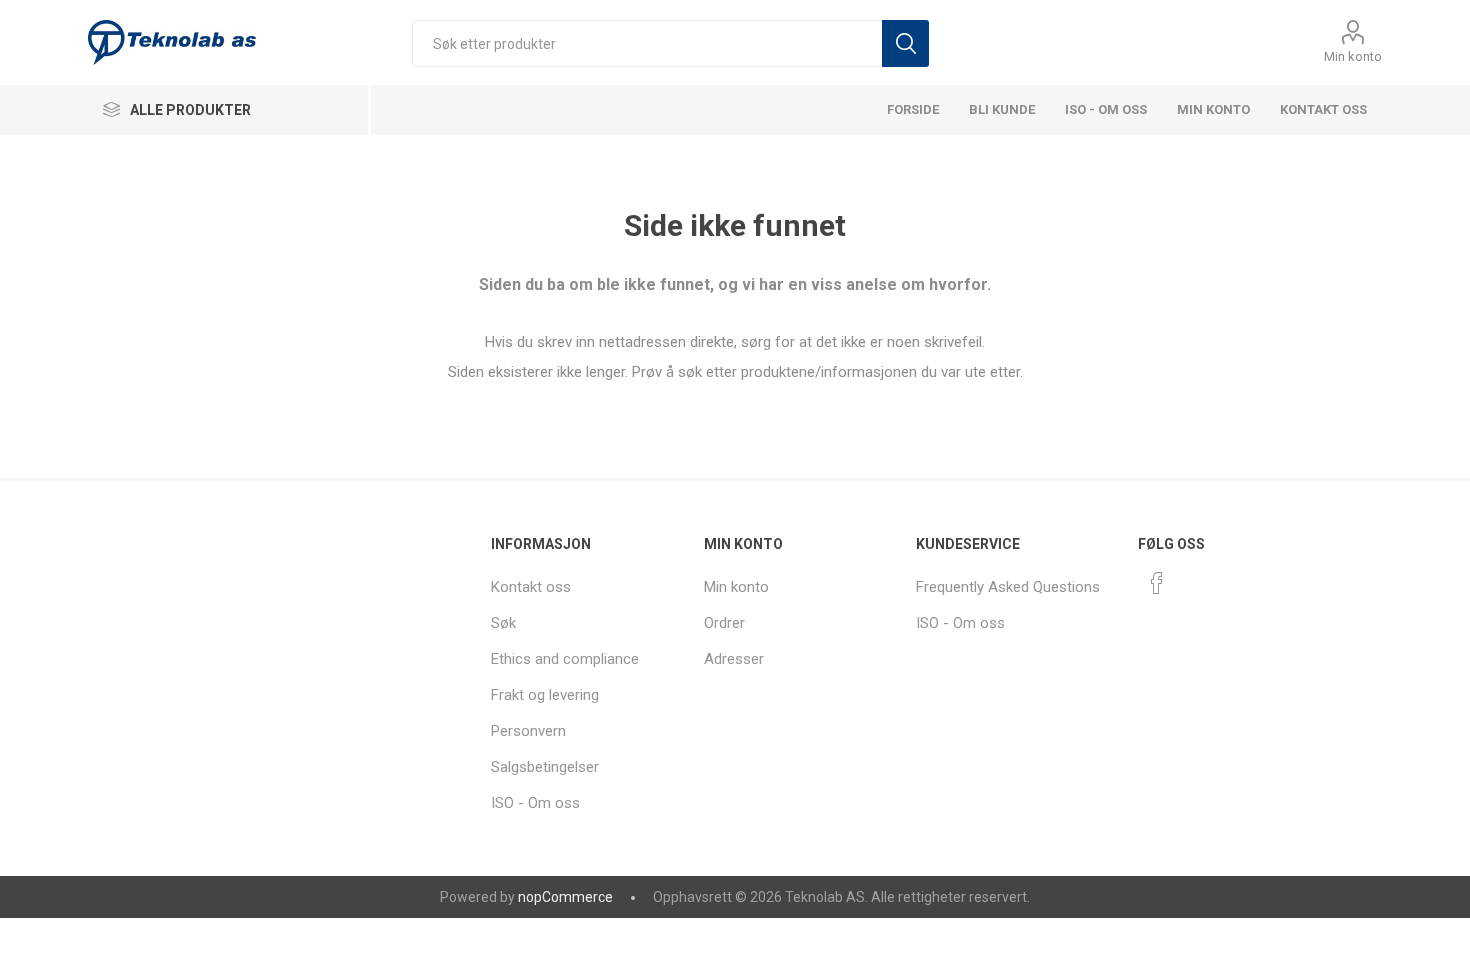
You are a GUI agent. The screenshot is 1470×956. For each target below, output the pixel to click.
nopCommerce (565, 897)
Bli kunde (1002, 109)
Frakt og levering (545, 695)
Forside (913, 109)
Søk (905, 43)
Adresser (734, 659)
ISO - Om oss (1106, 109)
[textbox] (647, 43)
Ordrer (724, 623)
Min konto (1353, 56)
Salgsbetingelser (545, 767)
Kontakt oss (1323, 109)
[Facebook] (1157, 583)
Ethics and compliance (565, 659)
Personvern (528, 731)
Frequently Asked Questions (1008, 587)
